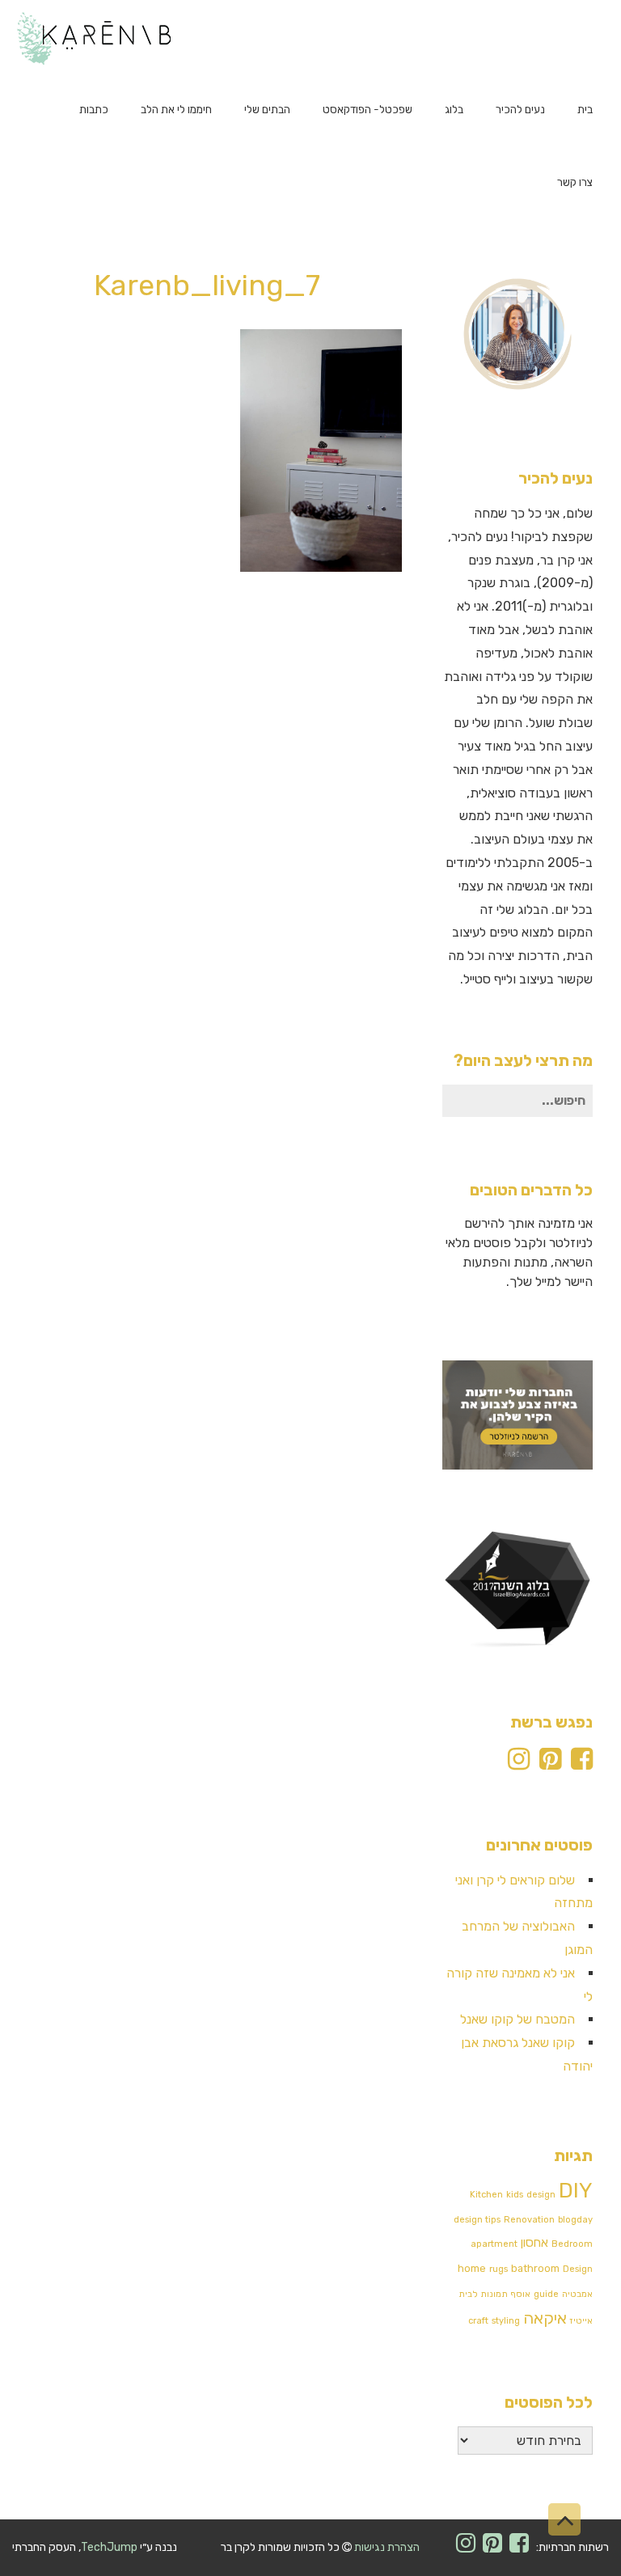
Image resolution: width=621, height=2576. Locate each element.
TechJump (109, 2547)
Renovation (529, 2220)
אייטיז (581, 2321)
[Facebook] (582, 1764)
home (472, 2268)
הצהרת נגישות (387, 2547)
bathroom (535, 2268)
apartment (494, 2244)
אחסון (534, 2243)
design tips (477, 2220)
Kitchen (486, 2195)
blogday (575, 2220)
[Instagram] (519, 1764)
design (541, 2195)
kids (515, 2195)
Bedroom (572, 2244)
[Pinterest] (550, 1764)
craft (478, 2321)
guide (546, 2294)
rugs (498, 2269)
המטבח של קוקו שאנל (517, 2019)
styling (506, 2321)
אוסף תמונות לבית (494, 2294)
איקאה (545, 2318)
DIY (576, 2191)
